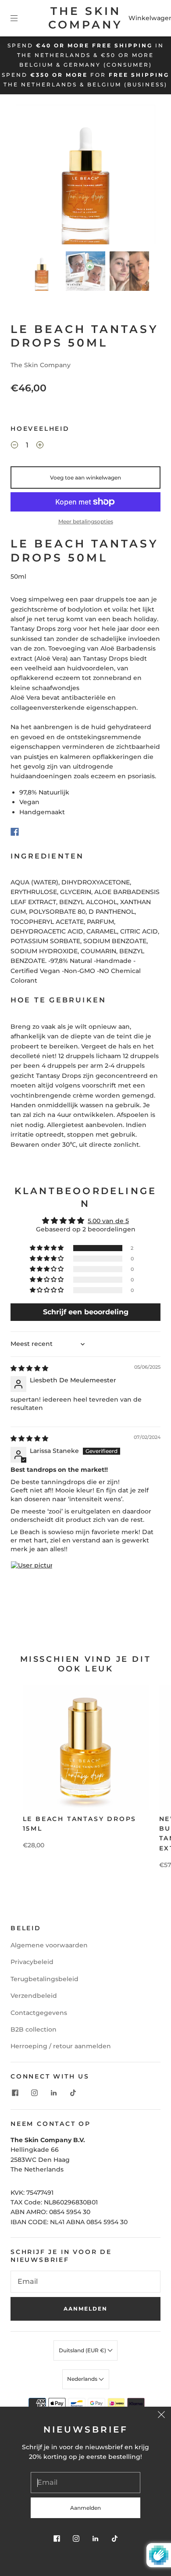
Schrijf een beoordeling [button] (86, 1312)
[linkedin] (53, 2093)
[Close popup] (161, 2416)
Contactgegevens (39, 2013)
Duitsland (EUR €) (83, 2350)
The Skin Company (85, 18)
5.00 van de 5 (108, 1221)
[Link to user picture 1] (32, 1582)
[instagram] (34, 2093)
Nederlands (83, 2379)
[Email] (85, 2282)
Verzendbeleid (34, 1996)
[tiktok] (73, 2093)
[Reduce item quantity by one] (14, 446)
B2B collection (34, 2029)
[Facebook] (15, 832)
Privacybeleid (32, 1962)
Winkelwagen (151, 18)
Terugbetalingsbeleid (45, 1979)
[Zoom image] (86, 176)
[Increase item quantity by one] (40, 446)
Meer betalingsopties (86, 521)
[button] (30, 176)
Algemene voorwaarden (49, 1945)
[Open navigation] (20, 18)
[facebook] (15, 2093)
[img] (29, 1368)
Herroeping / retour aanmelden (61, 2046)
